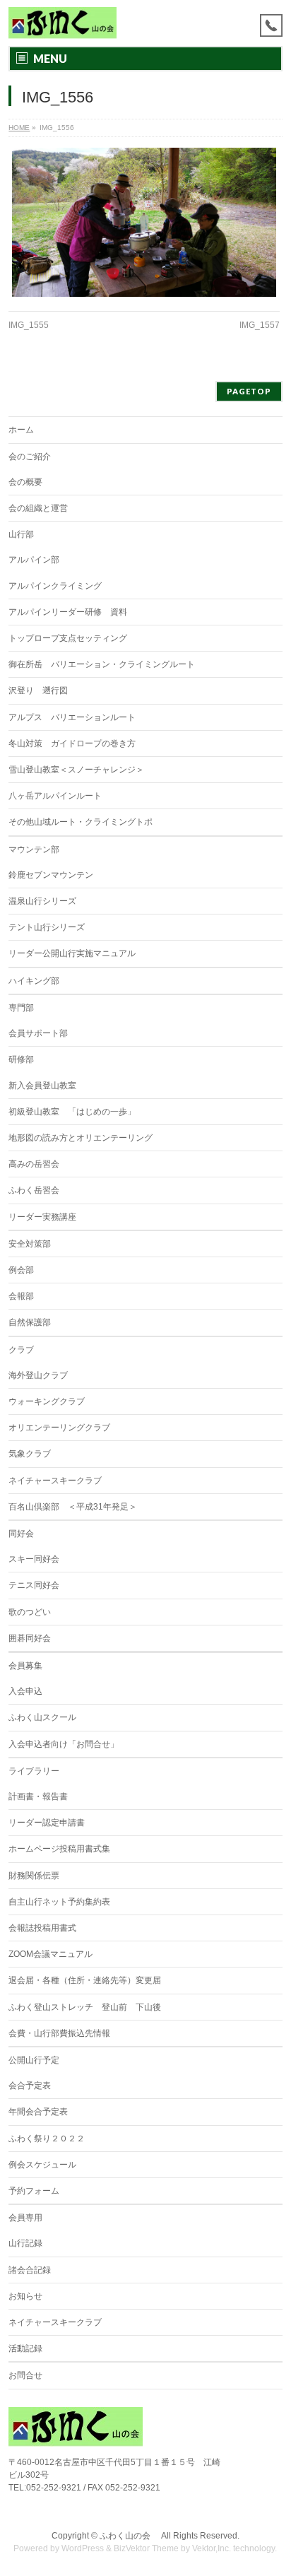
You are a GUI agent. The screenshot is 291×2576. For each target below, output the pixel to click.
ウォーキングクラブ (47, 1401)
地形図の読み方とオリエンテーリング (81, 1138)
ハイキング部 (34, 981)
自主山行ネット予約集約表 (59, 1902)
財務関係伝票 (34, 1876)
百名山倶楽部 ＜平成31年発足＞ (73, 1507)
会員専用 (25, 2218)
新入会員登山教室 (42, 1086)
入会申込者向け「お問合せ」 (64, 1744)
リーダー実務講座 (42, 1217)
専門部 (21, 1008)
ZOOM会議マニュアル (51, 1954)
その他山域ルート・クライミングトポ (81, 822)
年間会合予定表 (38, 2112)
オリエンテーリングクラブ (59, 1428)
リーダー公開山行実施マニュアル (72, 953)
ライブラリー (34, 1771)
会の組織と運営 (38, 508)
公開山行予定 (34, 2060)
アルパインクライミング (55, 586)
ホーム (21, 430)
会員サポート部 (38, 1033)
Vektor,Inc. (212, 2548)
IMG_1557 (260, 325)
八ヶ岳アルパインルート (55, 796)
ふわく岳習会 (34, 1190)
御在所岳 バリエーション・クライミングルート (102, 664)
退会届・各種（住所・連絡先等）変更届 (85, 1980)
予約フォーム (34, 2191)
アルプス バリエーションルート (72, 717)
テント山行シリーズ (47, 927)
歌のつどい (30, 1612)
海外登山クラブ (38, 1375)
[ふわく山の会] (63, 23)
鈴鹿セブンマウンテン (51, 875)
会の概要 (25, 482)
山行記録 (25, 2243)
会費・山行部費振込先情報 (59, 2033)
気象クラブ (30, 1454)
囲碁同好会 (30, 1638)
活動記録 (25, 2348)
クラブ (21, 1350)
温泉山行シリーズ (42, 901)
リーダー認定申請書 (47, 1823)
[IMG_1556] (144, 222)
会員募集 (25, 1666)
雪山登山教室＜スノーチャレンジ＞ (76, 770)
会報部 (21, 1296)
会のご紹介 (30, 457)
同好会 (21, 1534)
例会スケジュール (42, 2165)
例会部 (21, 1270)
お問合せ (25, 2375)
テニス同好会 (34, 1585)
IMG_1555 (29, 325)
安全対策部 (30, 1244)
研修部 (21, 1059)
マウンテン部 (34, 849)
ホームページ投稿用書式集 (59, 1849)
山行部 (21, 534)
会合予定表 (30, 2086)
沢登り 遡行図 (38, 690)
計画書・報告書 (38, 1796)
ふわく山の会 (129, 2536)
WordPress (83, 2548)
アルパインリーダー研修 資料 (68, 612)
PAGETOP (249, 391)
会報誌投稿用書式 (42, 1928)
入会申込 (25, 1691)
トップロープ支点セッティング (68, 638)
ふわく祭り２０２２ (47, 2139)
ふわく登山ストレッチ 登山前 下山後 (85, 2007)
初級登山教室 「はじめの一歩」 (72, 1112)
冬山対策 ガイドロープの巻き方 (72, 743)
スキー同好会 (34, 1559)
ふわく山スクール (42, 1717)
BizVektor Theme (146, 2548)
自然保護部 (30, 1322)
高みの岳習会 (34, 1164)
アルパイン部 (34, 560)
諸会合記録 (30, 2270)
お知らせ (25, 2296)
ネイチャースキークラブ (55, 1481)
